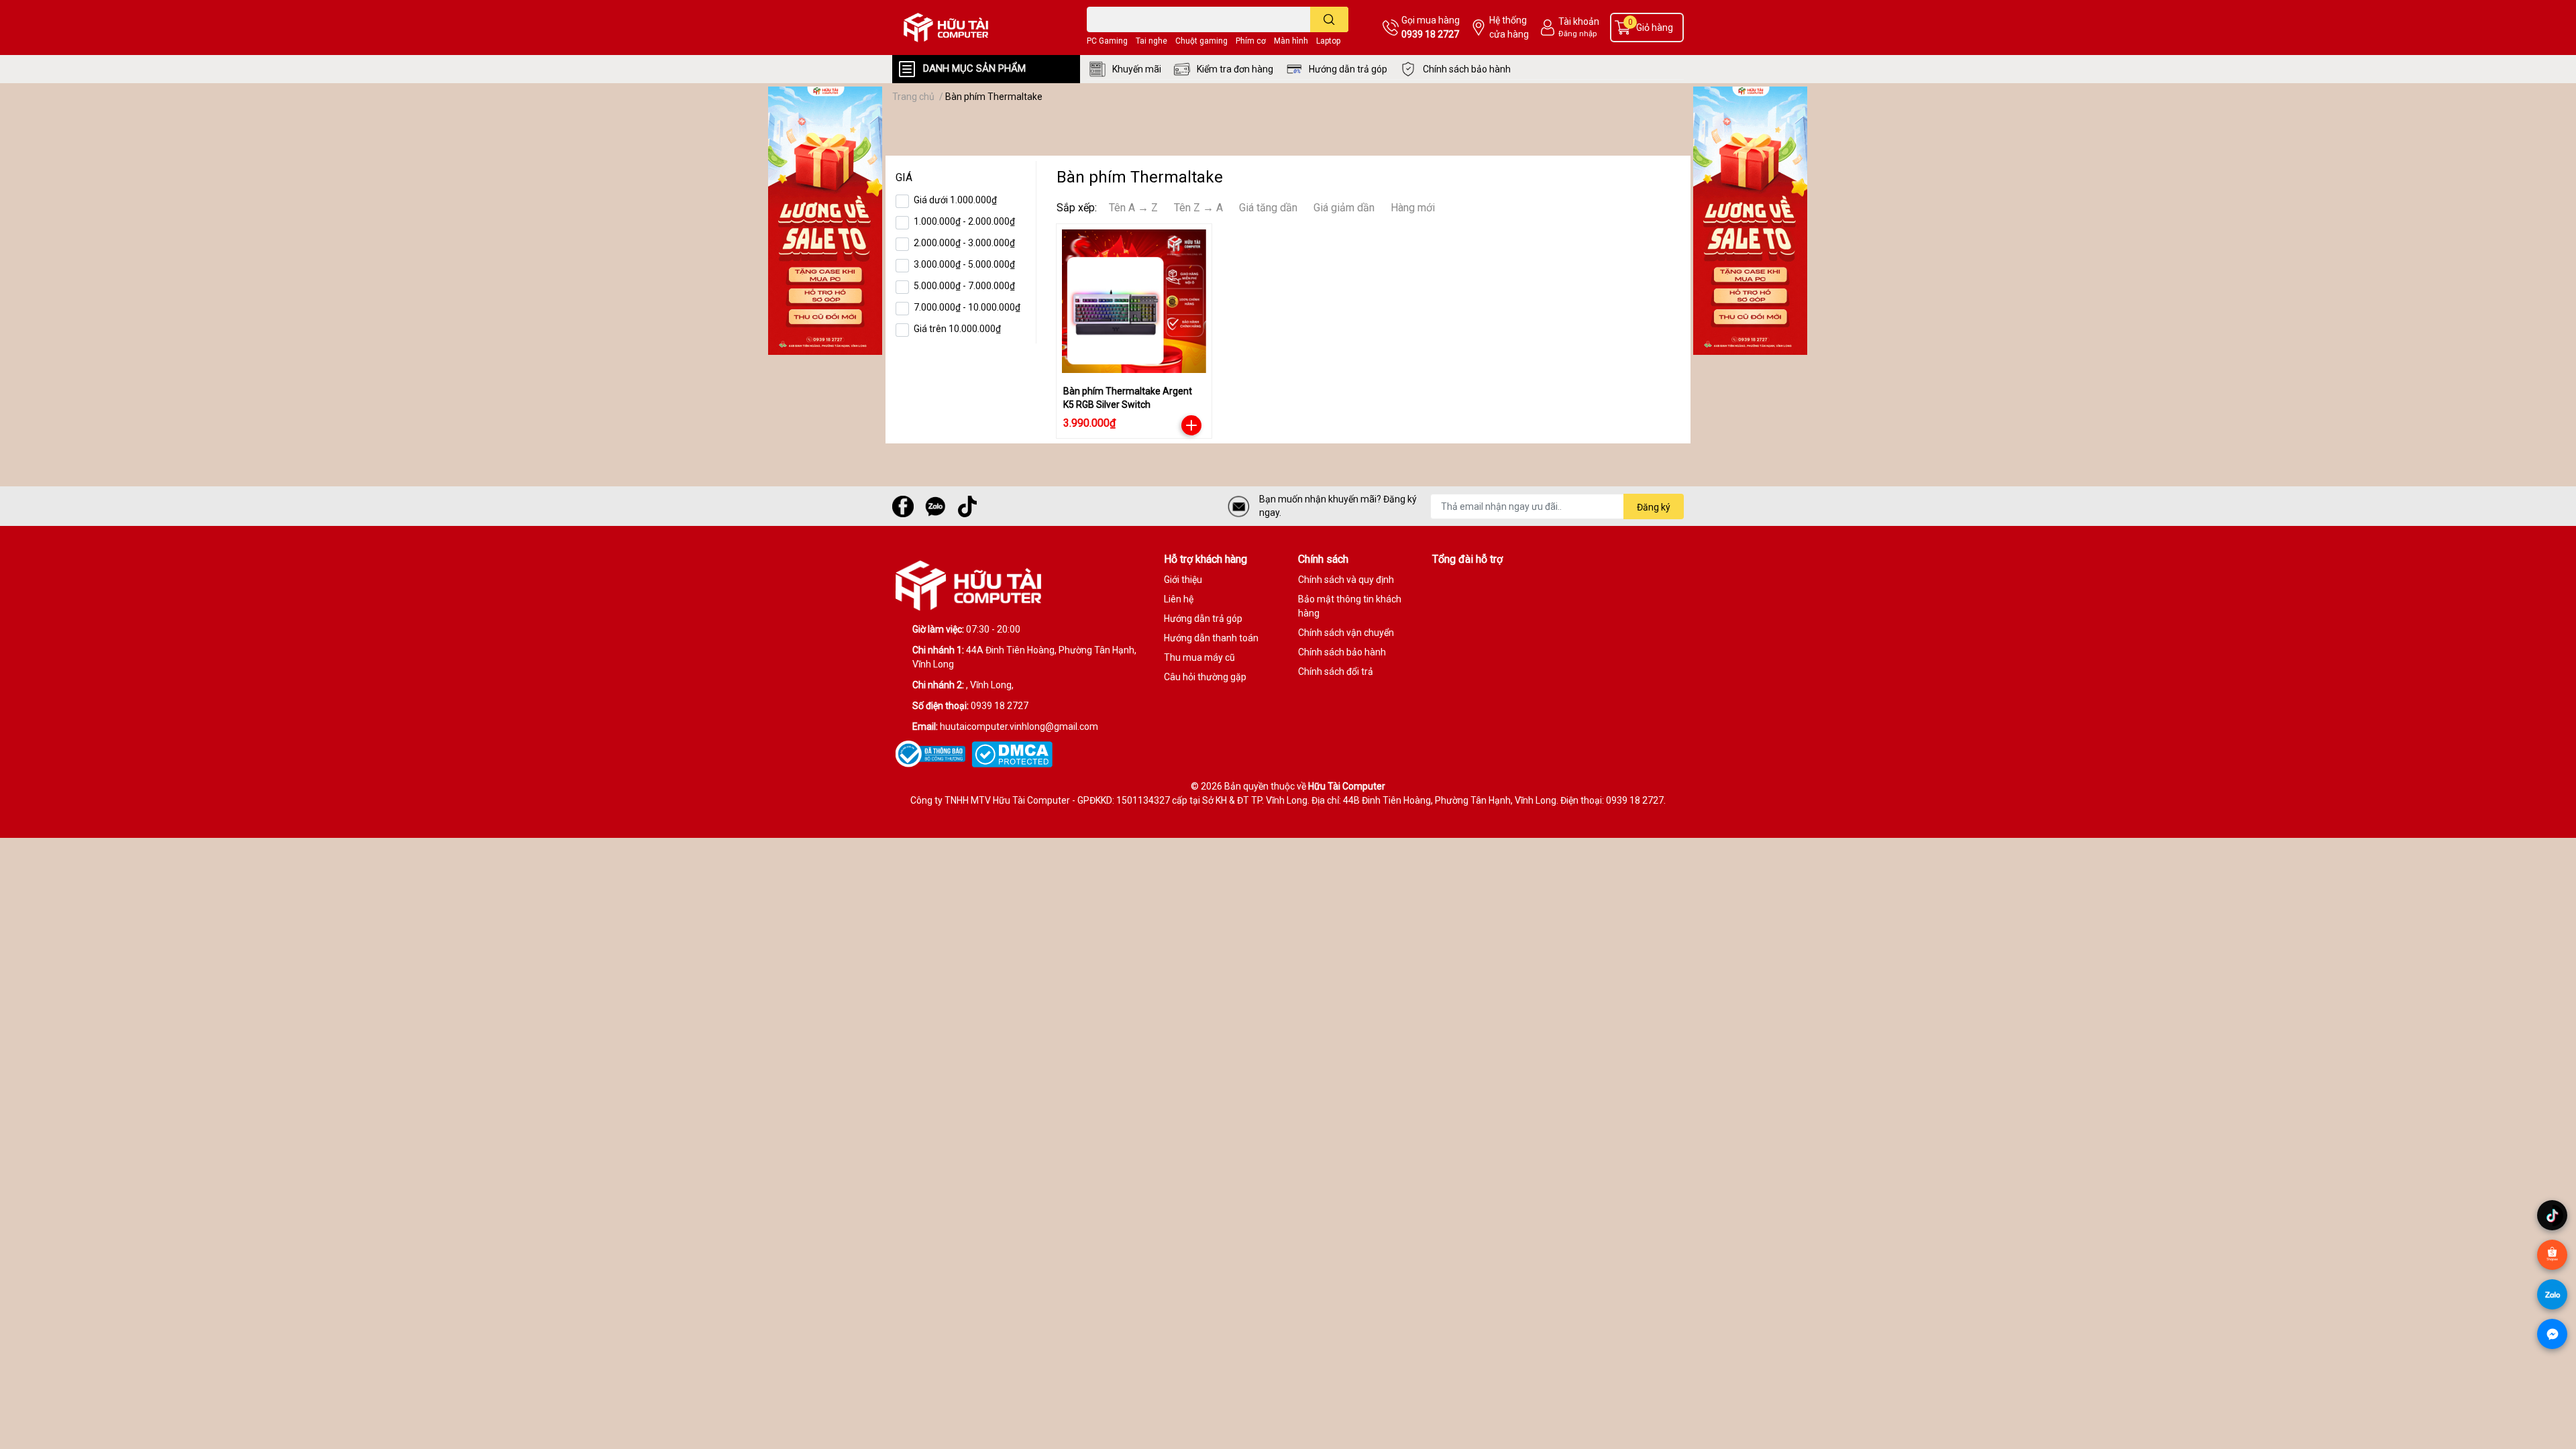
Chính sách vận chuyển (1346, 633)
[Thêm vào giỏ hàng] (1191, 425)
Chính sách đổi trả (1336, 672)
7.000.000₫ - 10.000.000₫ (967, 307)
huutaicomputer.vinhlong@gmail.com (1019, 727)
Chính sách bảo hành (1467, 69)
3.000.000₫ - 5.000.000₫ (964, 264)
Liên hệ (1179, 599)
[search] (1329, 19)
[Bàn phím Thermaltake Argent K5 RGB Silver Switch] (1134, 302)
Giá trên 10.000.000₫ (957, 329)
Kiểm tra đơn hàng (1235, 69)
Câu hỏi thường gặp (1205, 677)
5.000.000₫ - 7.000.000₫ (964, 286)
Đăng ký (1654, 507)
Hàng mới (1413, 208)
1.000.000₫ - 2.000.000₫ (964, 221)
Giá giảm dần (1344, 208)
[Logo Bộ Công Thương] (933, 753)
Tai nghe (1151, 41)
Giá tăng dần (1268, 208)
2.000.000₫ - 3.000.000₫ (964, 243)
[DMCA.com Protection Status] (1014, 753)
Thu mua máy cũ (1199, 657)
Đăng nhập (1577, 34)
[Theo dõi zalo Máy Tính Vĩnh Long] (935, 505)
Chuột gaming (1201, 41)
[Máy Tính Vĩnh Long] (975, 28)
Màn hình (1291, 41)
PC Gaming (1107, 41)
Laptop (1328, 41)
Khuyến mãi (1137, 69)
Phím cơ (1251, 41)
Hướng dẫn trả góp (1348, 69)
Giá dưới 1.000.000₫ (955, 200)
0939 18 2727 (1430, 34)
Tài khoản (1579, 21)
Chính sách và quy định (1346, 580)
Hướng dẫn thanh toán (1211, 638)
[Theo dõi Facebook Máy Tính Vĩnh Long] (903, 505)
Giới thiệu (1183, 580)
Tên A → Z (1133, 208)
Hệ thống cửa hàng (1509, 27)
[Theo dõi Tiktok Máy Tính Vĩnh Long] (967, 505)
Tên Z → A (1198, 208)
